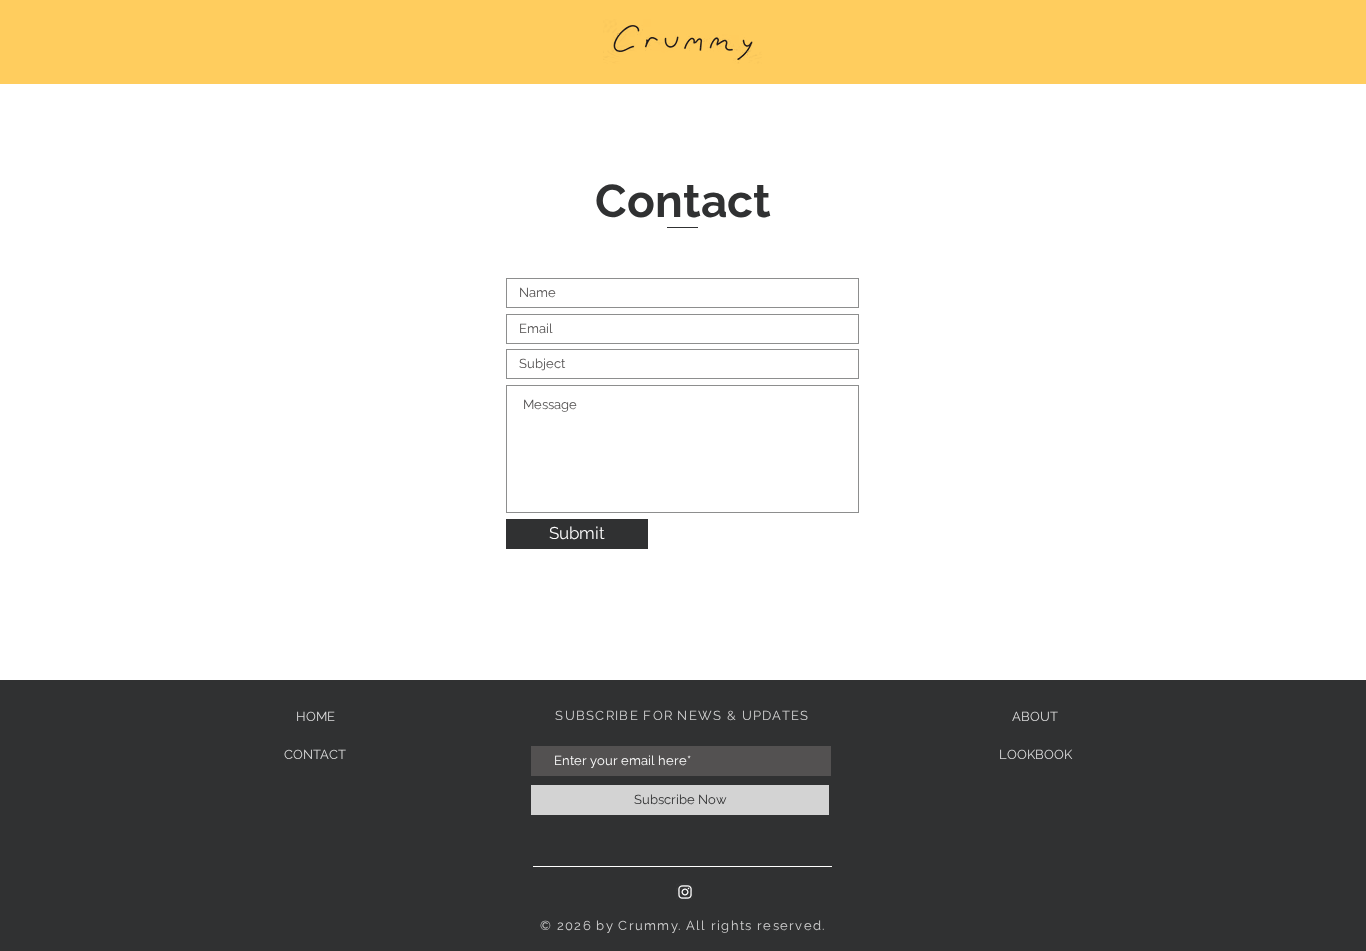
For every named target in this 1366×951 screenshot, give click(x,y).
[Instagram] (685, 892)
